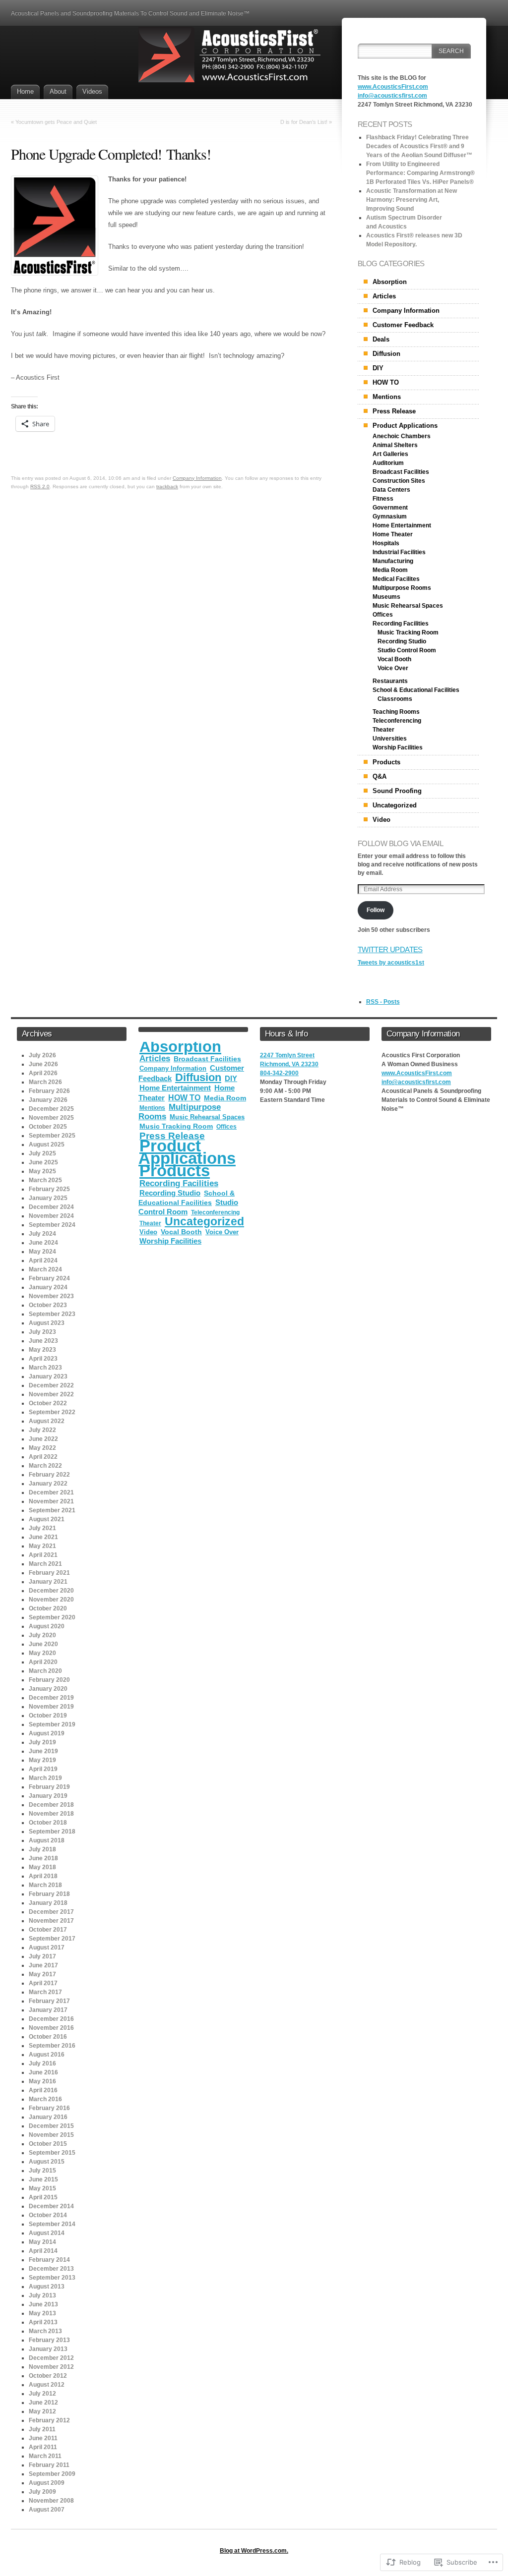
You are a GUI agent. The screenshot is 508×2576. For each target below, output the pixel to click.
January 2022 (48, 1484)
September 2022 (52, 1412)
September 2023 (52, 1314)
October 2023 (48, 1305)
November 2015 (51, 2135)
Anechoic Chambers (402, 436)
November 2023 (51, 1296)
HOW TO (386, 382)
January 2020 (48, 1689)
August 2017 (47, 1947)
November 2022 (51, 1394)
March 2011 (45, 2456)
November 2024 (51, 1216)
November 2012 (51, 2367)
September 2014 (52, 2224)
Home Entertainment (402, 525)
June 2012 (43, 2403)
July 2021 (42, 1528)
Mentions (387, 397)
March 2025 (45, 1180)
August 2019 (47, 1733)
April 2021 (43, 1555)
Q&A (380, 776)
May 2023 (42, 1350)
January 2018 (48, 1903)
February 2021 (49, 1573)
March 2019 (45, 1778)
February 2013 (49, 2340)
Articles (384, 296)
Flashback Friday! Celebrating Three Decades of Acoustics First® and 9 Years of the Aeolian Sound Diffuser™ (419, 146)
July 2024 (42, 1234)
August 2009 (47, 2483)
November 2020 (51, 1600)
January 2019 (48, 1796)
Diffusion (386, 354)
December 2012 (51, 2358)
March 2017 (45, 1992)
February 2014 (49, 2260)
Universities (390, 739)
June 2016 (43, 2072)
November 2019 (51, 1707)
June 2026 (43, 1064)
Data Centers (391, 490)
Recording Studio (402, 641)
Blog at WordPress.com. (254, 2551)
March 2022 (45, 1466)
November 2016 (51, 2028)
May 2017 (42, 1974)
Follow (376, 910)
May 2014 (42, 2242)
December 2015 (51, 2126)
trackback (167, 487)
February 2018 (49, 1894)
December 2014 (51, 2206)
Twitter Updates (390, 949)
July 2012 (42, 2394)
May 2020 (42, 1653)
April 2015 (43, 2197)
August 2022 (47, 1421)
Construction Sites (399, 481)
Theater (383, 730)
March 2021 (45, 1564)
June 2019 (43, 1751)
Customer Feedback (403, 325)
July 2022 (42, 1430)
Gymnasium (390, 516)
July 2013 (42, 2295)
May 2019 (42, 1760)
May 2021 (42, 1546)
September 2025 (52, 1136)
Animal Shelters (395, 445)
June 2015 (43, 2179)
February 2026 (49, 1091)
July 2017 (42, 1956)
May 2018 (42, 1867)
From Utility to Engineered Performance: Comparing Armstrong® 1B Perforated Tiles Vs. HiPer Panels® (420, 173)
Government (390, 508)
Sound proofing (397, 791)
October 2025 (48, 1127)
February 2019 (49, 1787)
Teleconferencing (397, 721)
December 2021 (51, 1492)
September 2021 (52, 1510)
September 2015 (52, 2153)
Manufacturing (393, 561)
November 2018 (51, 1814)
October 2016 (48, 2037)
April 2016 (43, 2090)
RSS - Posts (383, 1002)
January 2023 (48, 1376)
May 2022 (42, 1448)
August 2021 (47, 1519)
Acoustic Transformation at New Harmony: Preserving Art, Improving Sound (412, 200)
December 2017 (51, 1912)
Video (381, 820)
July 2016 (42, 2063)
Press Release (394, 411)
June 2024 (43, 1243)
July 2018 (42, 1849)
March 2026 (45, 1082)
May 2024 (42, 1252)
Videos (92, 91)
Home (25, 91)
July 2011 (42, 2429)
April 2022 (43, 1457)
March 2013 (45, 2331)
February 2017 (49, 2001)
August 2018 (47, 1840)
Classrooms (395, 699)
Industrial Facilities (399, 552)
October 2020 (48, 1608)
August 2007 (47, 2510)
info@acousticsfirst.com (392, 96)
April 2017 (43, 1983)
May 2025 (42, 1171)
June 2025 (43, 1162)
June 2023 (43, 1341)
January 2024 (48, 1287)
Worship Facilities (398, 747)
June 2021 (43, 1537)
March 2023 (45, 1368)
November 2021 (51, 1501)
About (58, 91)
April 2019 (43, 1769)
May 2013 (42, 2313)
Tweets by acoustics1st (391, 963)
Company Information (197, 478)
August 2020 (47, 1626)
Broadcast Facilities (401, 472)
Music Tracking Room (408, 632)
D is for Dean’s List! (304, 122)
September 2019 (52, 1724)
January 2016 (48, 2117)
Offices (383, 615)
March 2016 (45, 2099)
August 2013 (47, 2287)
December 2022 (51, 1385)
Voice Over (393, 668)
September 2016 (52, 2046)
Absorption (390, 282)
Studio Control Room (407, 650)
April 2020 (43, 1662)
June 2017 (43, 1965)
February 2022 (49, 1475)
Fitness (383, 499)
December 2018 (51, 1805)
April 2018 (43, 1876)
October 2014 (48, 2215)
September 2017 (52, 1939)
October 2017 (48, 1930)
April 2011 (43, 2447)
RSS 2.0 (40, 487)
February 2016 (49, 2108)
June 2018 (43, 1858)
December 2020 (51, 1591)
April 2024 (43, 1260)
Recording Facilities (401, 624)
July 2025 (42, 1153)
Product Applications (405, 426)
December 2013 (51, 2269)
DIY (378, 368)
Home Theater (393, 534)
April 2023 (43, 1359)
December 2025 (51, 1109)
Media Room (390, 570)
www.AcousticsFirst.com (393, 87)
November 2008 (51, 2501)
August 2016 (47, 2055)
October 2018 (48, 1823)
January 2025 (48, 1198)
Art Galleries (390, 454)
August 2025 (47, 1145)
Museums (386, 597)
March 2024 (45, 1269)
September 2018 (52, 1832)
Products (386, 762)
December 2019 (51, 1698)
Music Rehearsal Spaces (408, 606)
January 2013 (48, 2349)
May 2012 (42, 2411)
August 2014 (47, 2233)
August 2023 (47, 1323)
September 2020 (52, 1617)
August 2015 (47, 2162)
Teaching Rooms (396, 712)
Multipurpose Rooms (402, 588)
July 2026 (42, 1055)
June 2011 (43, 2438)
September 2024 (52, 1225)
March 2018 (45, 1885)
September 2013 (52, 2278)
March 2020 (45, 1671)
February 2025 (49, 1189)
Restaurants (390, 681)
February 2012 (49, 2420)
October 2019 (48, 1716)
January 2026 (48, 1100)
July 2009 (42, 2492)
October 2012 (48, 2376)
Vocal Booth (394, 659)
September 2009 (52, 2474)
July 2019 (42, 1742)
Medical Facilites (396, 579)
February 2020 (49, 1680)
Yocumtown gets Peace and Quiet (56, 122)
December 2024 (51, 1207)
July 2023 (42, 1332)
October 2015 (48, 2144)
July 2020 (42, 1635)
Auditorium (388, 463)
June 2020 (43, 1644)
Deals (381, 339)
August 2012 (47, 2385)
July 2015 (42, 2171)
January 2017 (48, 2010)
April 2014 (43, 2251)
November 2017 (51, 1921)
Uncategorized (395, 805)
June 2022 (43, 1439)
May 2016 (42, 2081)
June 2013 (43, 2304)
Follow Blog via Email (400, 843)
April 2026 (43, 1073)
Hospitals (386, 543)
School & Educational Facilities (416, 690)
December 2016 (51, 2019)
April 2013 (43, 2322)
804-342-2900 (279, 1073)
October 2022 (48, 1403)
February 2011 (49, 2465)
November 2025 (51, 1118)
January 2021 (48, 1582)
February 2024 (49, 1278)
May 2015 (42, 2188)
